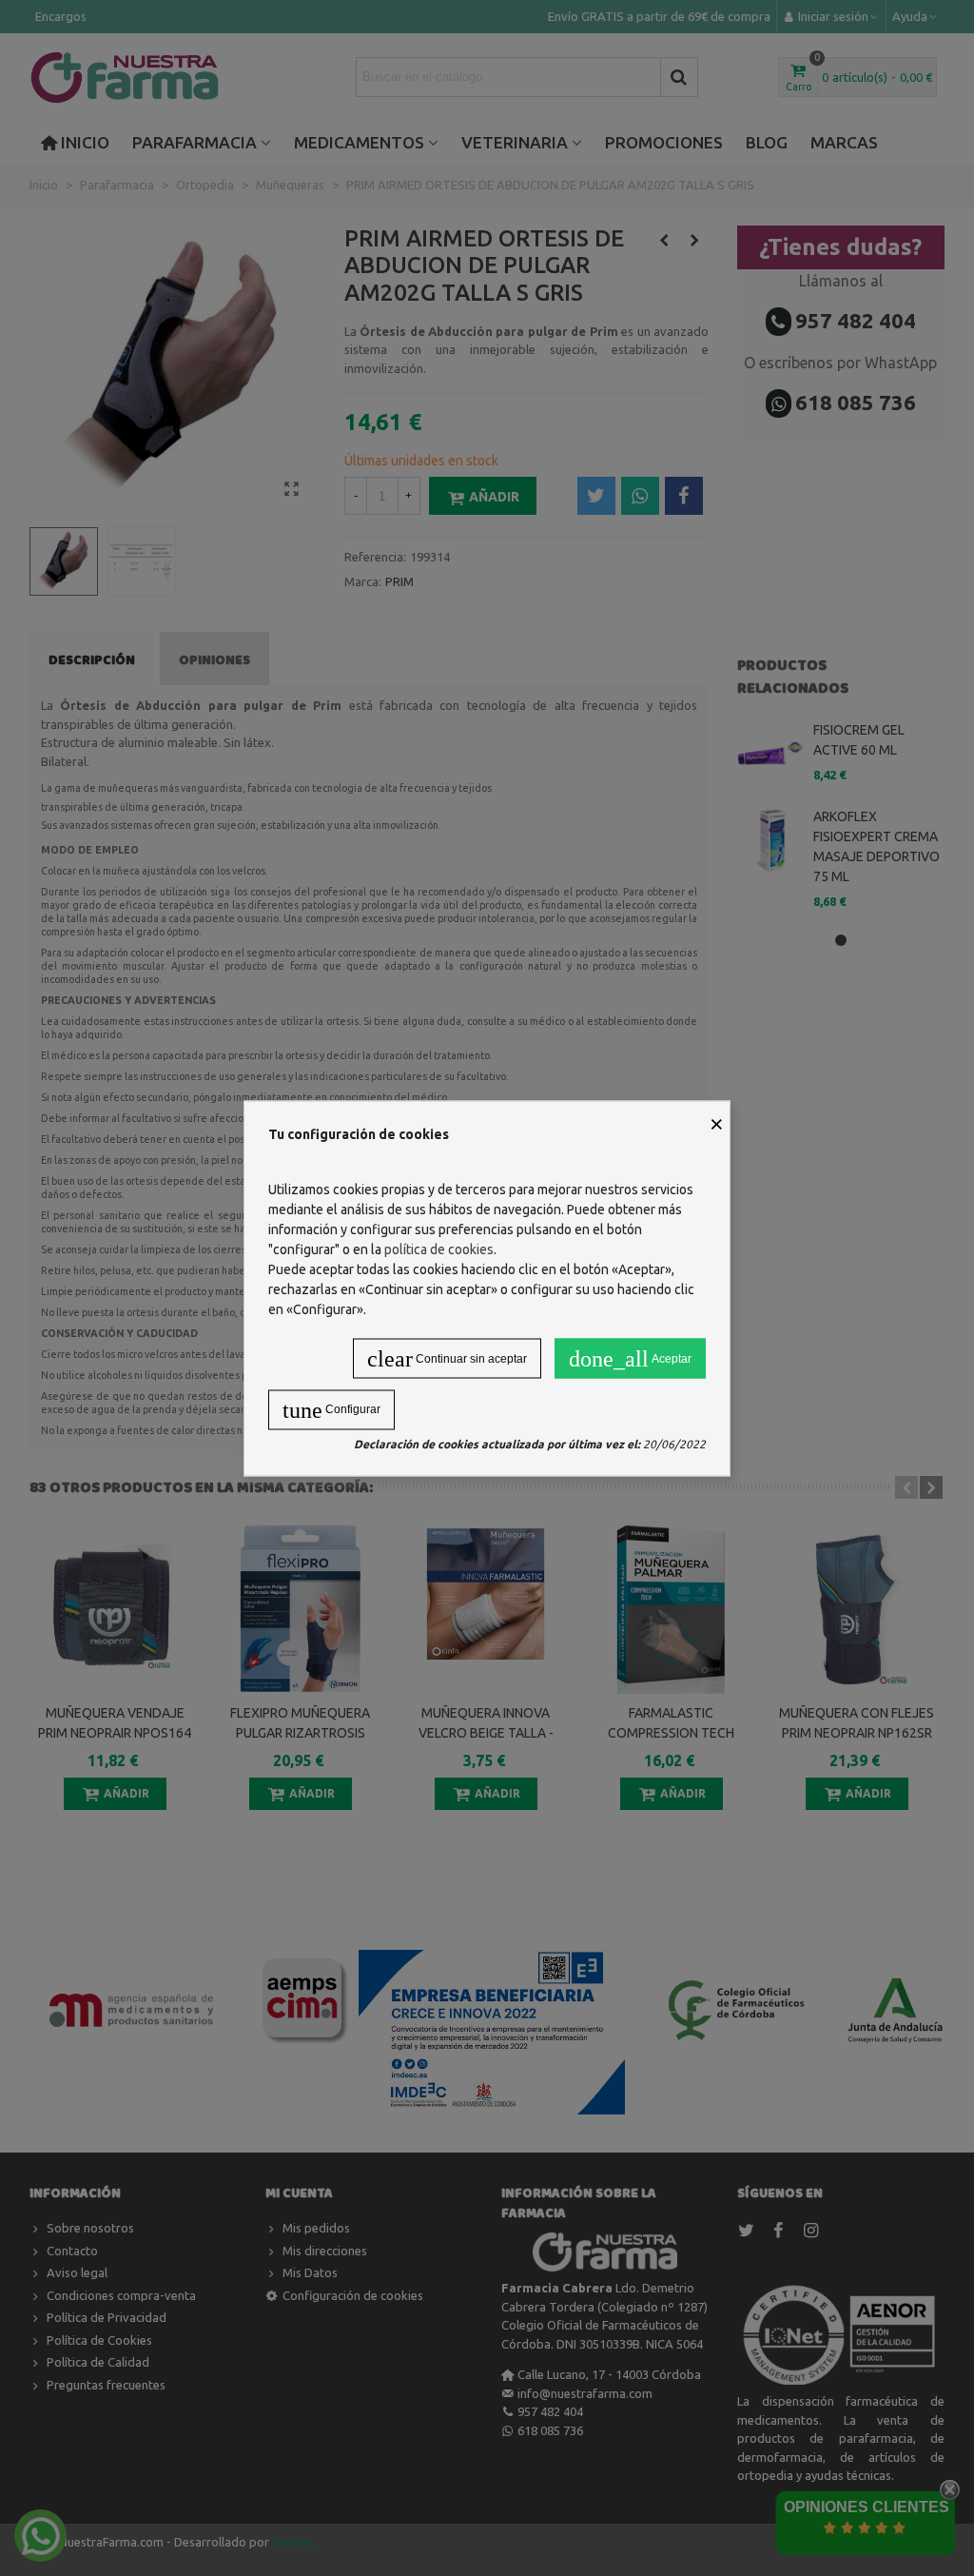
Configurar (331, 1409)
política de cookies (439, 1249)
